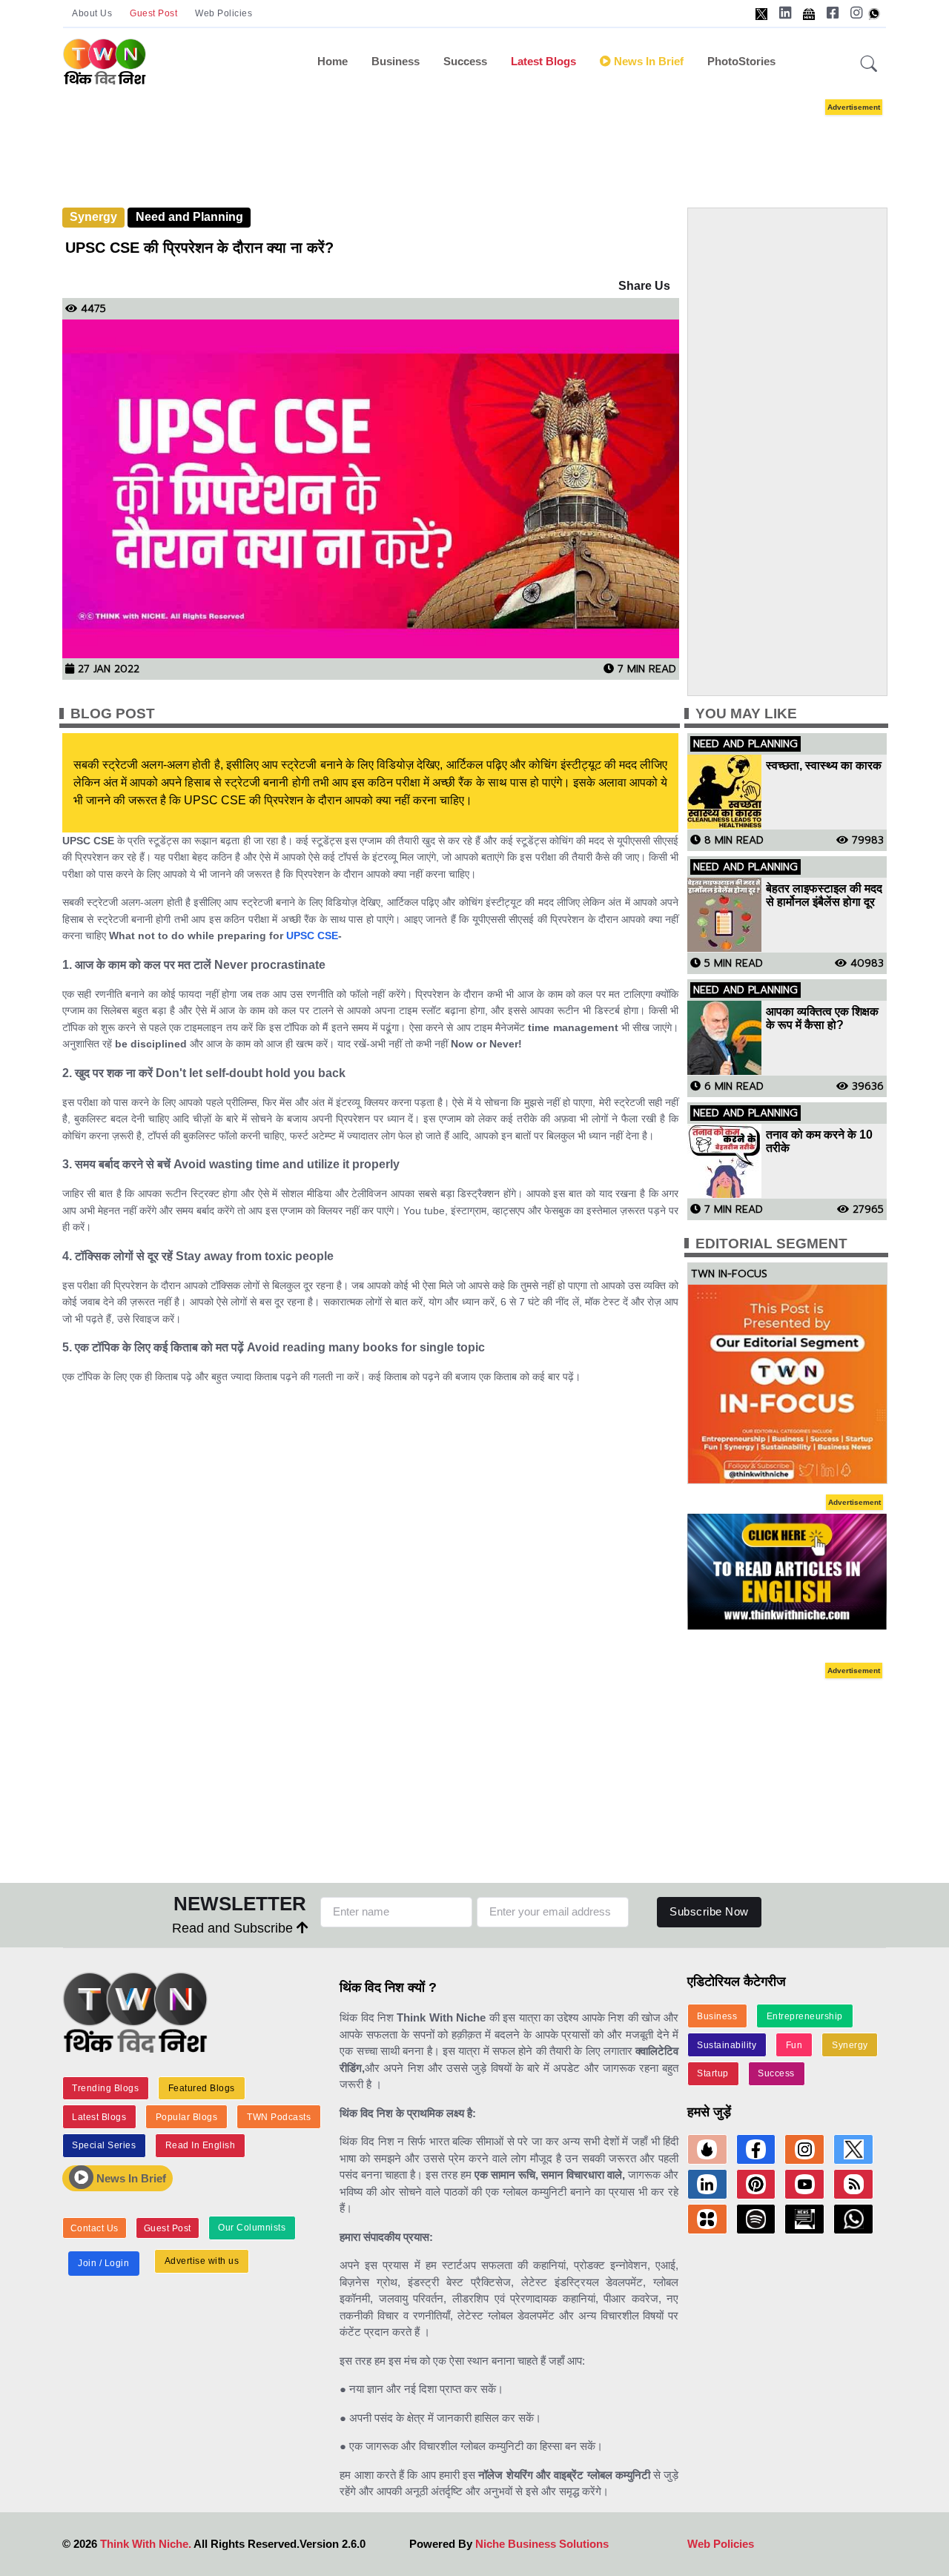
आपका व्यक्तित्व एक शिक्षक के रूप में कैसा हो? (822, 1018)
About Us (92, 13)
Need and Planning (189, 217)
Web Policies (224, 13)
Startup (713, 2073)
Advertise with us (202, 2261)
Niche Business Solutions (542, 2544)
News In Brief (130, 2178)
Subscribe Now (709, 1911)
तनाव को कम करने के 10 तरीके (819, 1141)
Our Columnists (252, 2228)
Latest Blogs (543, 61)
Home (333, 61)
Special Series (104, 2145)
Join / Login (103, 2263)
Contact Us (95, 2228)
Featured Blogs (202, 2088)
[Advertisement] (497, 139)
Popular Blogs (187, 2117)
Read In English (201, 2145)
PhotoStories (741, 61)
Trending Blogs (105, 2088)
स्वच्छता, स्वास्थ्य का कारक (824, 765)
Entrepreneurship (805, 2016)
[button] (869, 64)
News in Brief (647, 61)
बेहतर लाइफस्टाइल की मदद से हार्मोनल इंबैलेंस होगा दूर (824, 895)
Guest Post (153, 13)
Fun (794, 2045)
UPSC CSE (312, 936)
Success (465, 61)
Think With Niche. (146, 2544)
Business (396, 61)
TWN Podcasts (279, 2117)
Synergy (93, 217)
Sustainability (727, 2045)
